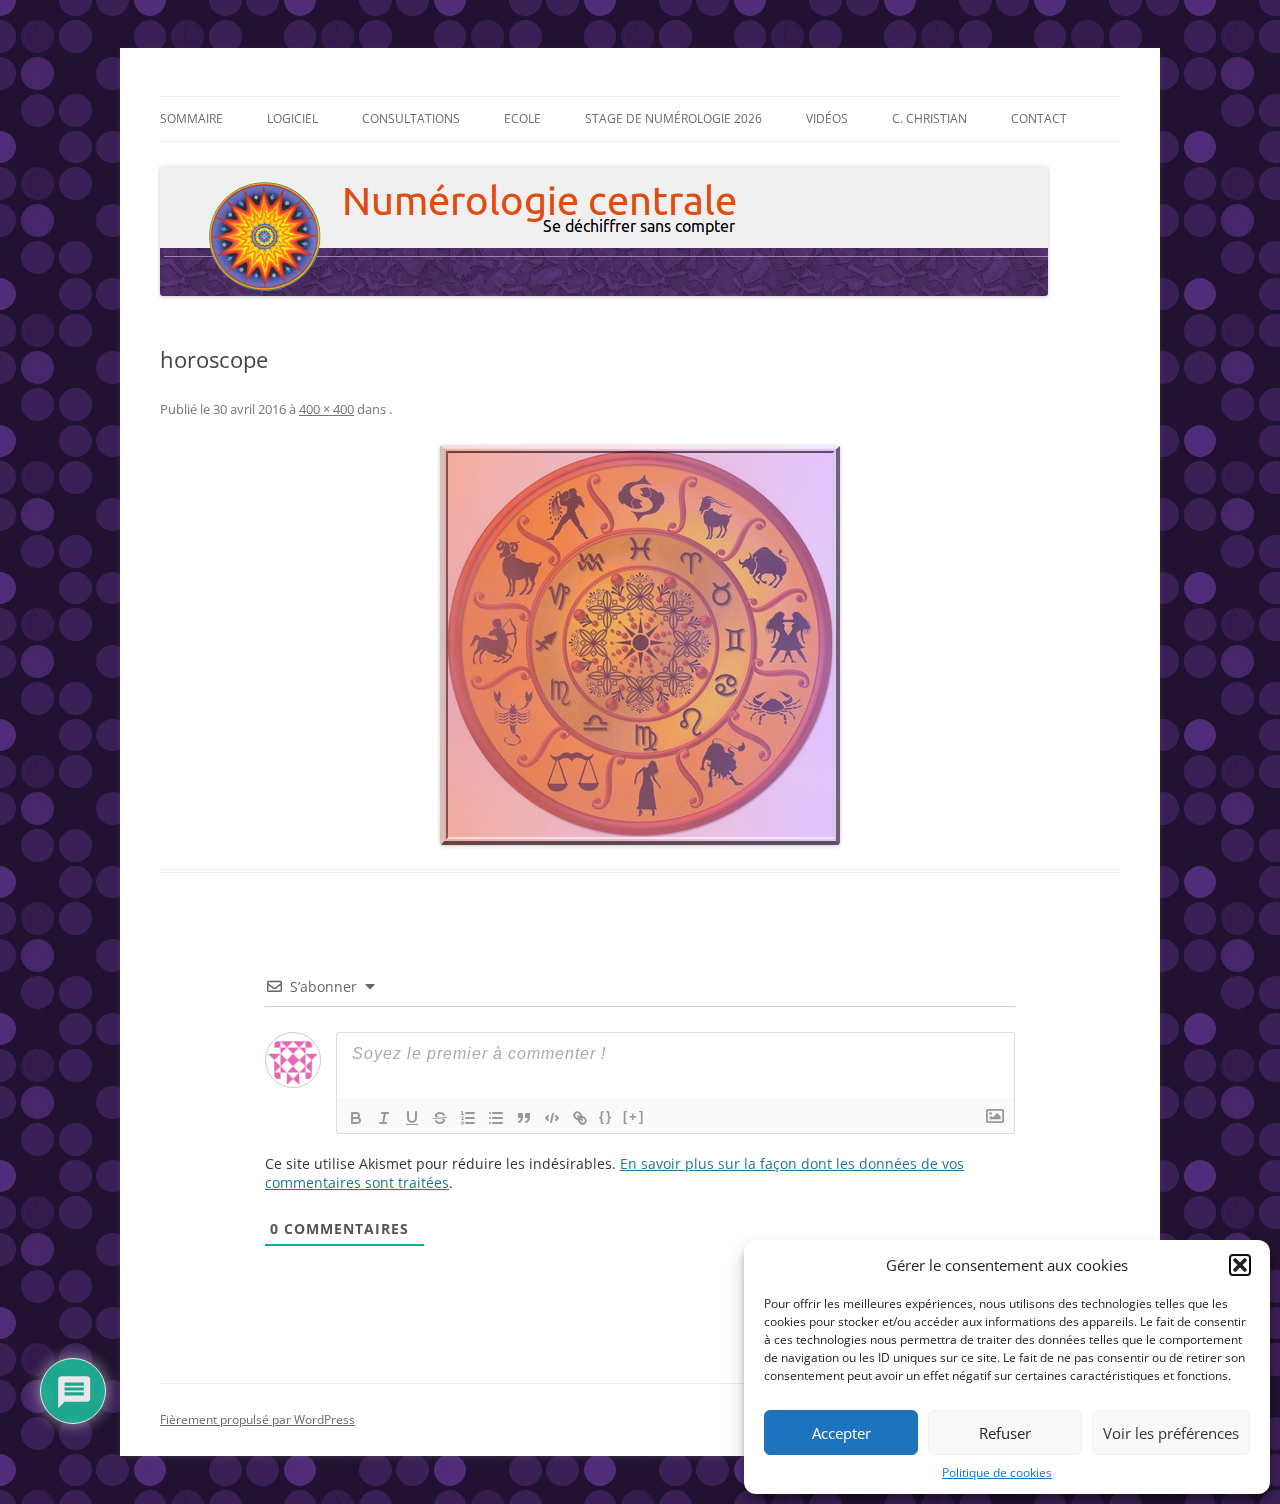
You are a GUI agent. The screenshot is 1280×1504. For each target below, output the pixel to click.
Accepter (841, 1433)
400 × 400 (326, 409)
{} (606, 1116)
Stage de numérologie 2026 (673, 118)
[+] (634, 1116)
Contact (1039, 118)
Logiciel (292, 118)
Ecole (522, 118)
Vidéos (827, 118)
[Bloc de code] (552, 1118)
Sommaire (191, 118)
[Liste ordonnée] (468, 1118)
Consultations (411, 118)
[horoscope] (640, 645)
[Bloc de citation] (524, 1118)
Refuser (1005, 1433)
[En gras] (356, 1118)
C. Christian (929, 118)
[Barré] (440, 1118)
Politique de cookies (997, 1472)
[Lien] (580, 1118)
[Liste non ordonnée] (496, 1118)
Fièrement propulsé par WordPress (257, 1419)
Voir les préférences (1171, 1433)
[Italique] (384, 1118)
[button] (1240, 1265)
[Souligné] (412, 1118)
